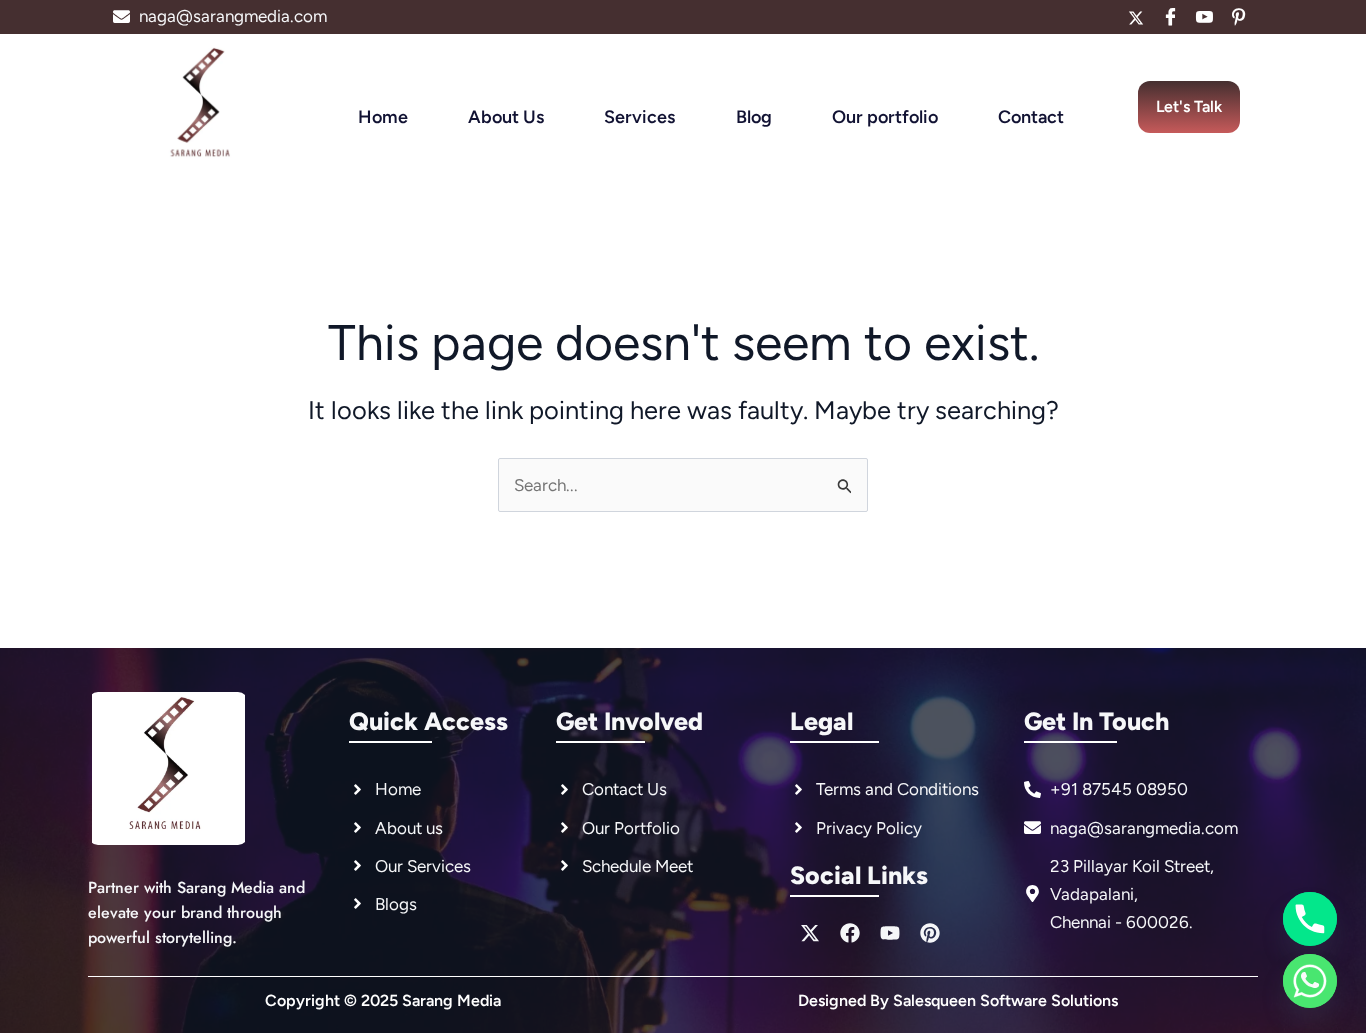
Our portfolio (885, 117)
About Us (506, 117)
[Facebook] (1170, 17)
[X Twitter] (1136, 17)
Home (383, 117)
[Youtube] (1204, 17)
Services (639, 117)
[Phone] (1310, 919)
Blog (754, 117)
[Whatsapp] (1310, 981)
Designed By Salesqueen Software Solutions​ (958, 1000)
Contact (1031, 117)
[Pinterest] (1238, 17)
